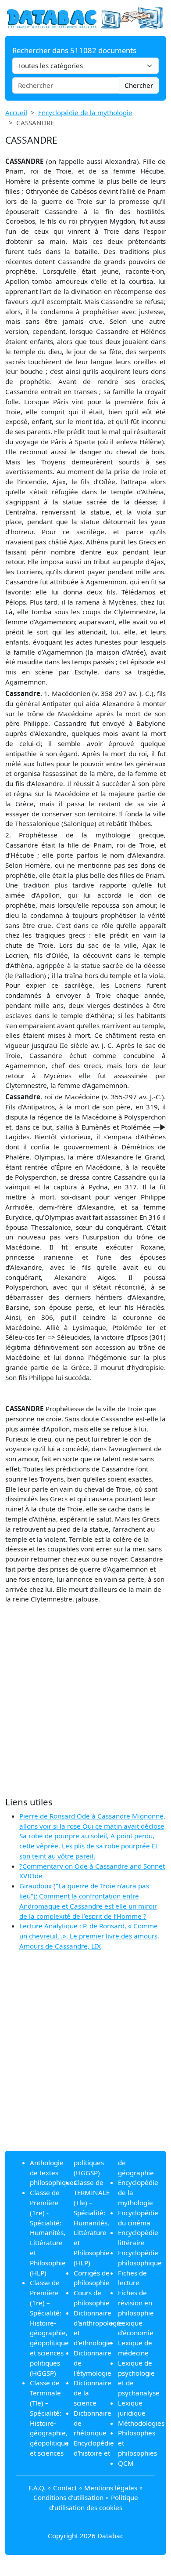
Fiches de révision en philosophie (136, 2303)
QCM (126, 2463)
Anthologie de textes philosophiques (53, 2173)
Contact (65, 2488)
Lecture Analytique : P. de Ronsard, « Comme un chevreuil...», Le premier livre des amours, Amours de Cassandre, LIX (89, 1936)
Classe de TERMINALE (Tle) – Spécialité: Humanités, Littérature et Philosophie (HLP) (92, 2222)
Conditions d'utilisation (68, 2497)
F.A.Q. (37, 2488)
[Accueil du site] (85, 17)
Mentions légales (111, 2488)
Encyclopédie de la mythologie (85, 112)
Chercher (139, 85)
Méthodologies (141, 2423)
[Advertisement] (85, 1700)
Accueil (16, 112)
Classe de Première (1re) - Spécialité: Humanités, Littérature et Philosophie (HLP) (48, 2232)
